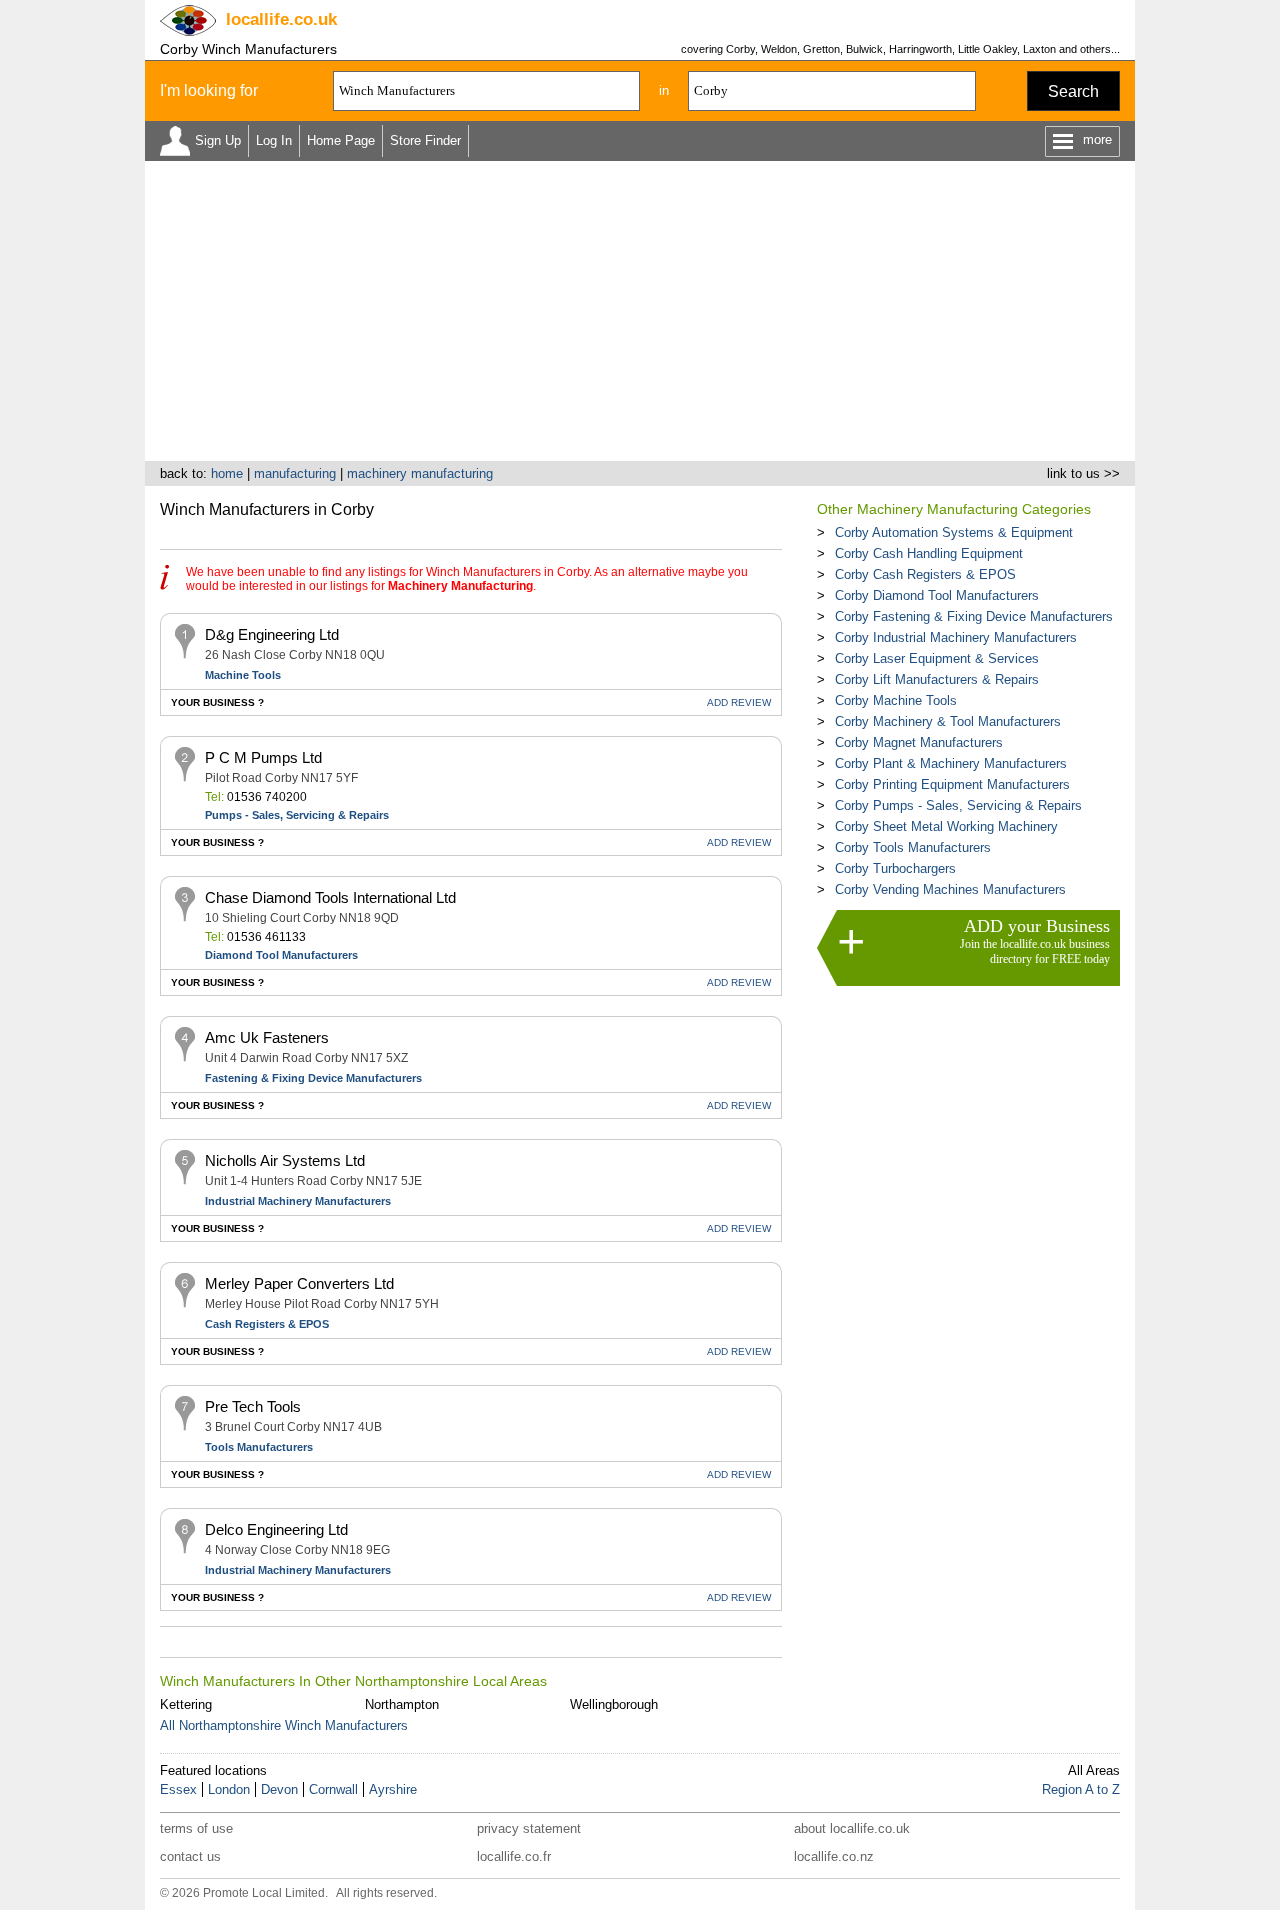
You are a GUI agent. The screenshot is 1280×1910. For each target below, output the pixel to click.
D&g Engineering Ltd (272, 634)
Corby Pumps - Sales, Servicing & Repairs (958, 805)
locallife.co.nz (834, 1856)
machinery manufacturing (420, 473)
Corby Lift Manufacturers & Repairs (937, 679)
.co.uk (281, 19)
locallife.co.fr (514, 1856)
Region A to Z (1081, 1789)
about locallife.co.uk (852, 1828)
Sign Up (218, 140)
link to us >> (1083, 473)
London (229, 1789)
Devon (279, 1789)
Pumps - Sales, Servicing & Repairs (297, 815)
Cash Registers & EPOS (267, 1324)
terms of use (196, 1828)
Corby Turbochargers (895, 868)
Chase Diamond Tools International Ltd (330, 897)
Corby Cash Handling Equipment (929, 553)
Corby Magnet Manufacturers (919, 742)
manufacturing (295, 473)
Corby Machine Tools (896, 700)
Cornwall (333, 1789)
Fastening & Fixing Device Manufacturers (313, 1078)
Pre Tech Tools (253, 1406)
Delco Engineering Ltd (276, 1529)
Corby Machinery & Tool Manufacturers (948, 721)
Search (1073, 91)
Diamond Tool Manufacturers (281, 955)
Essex (178, 1789)
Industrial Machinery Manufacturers (298, 1201)
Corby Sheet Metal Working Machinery (946, 826)
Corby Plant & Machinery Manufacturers (951, 763)
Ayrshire (393, 1789)
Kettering (186, 1704)
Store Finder (425, 140)
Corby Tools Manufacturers (913, 847)
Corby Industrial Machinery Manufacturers (956, 637)
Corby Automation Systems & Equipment (954, 532)
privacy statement (529, 1828)
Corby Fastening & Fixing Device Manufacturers (974, 616)
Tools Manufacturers (259, 1447)
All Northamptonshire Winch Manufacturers (284, 1725)
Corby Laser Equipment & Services (937, 658)
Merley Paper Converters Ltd (299, 1283)
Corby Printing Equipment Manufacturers (952, 784)
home (227, 473)
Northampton (402, 1704)
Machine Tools (243, 675)
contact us (190, 1856)
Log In (274, 140)
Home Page (341, 140)
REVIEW (739, 702)
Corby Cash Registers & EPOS (925, 574)
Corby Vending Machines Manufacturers (950, 889)
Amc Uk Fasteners (267, 1037)
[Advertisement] (640, 311)
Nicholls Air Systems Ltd (285, 1160)
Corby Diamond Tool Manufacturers (937, 595)
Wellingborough (614, 1704)
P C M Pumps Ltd (263, 757)
